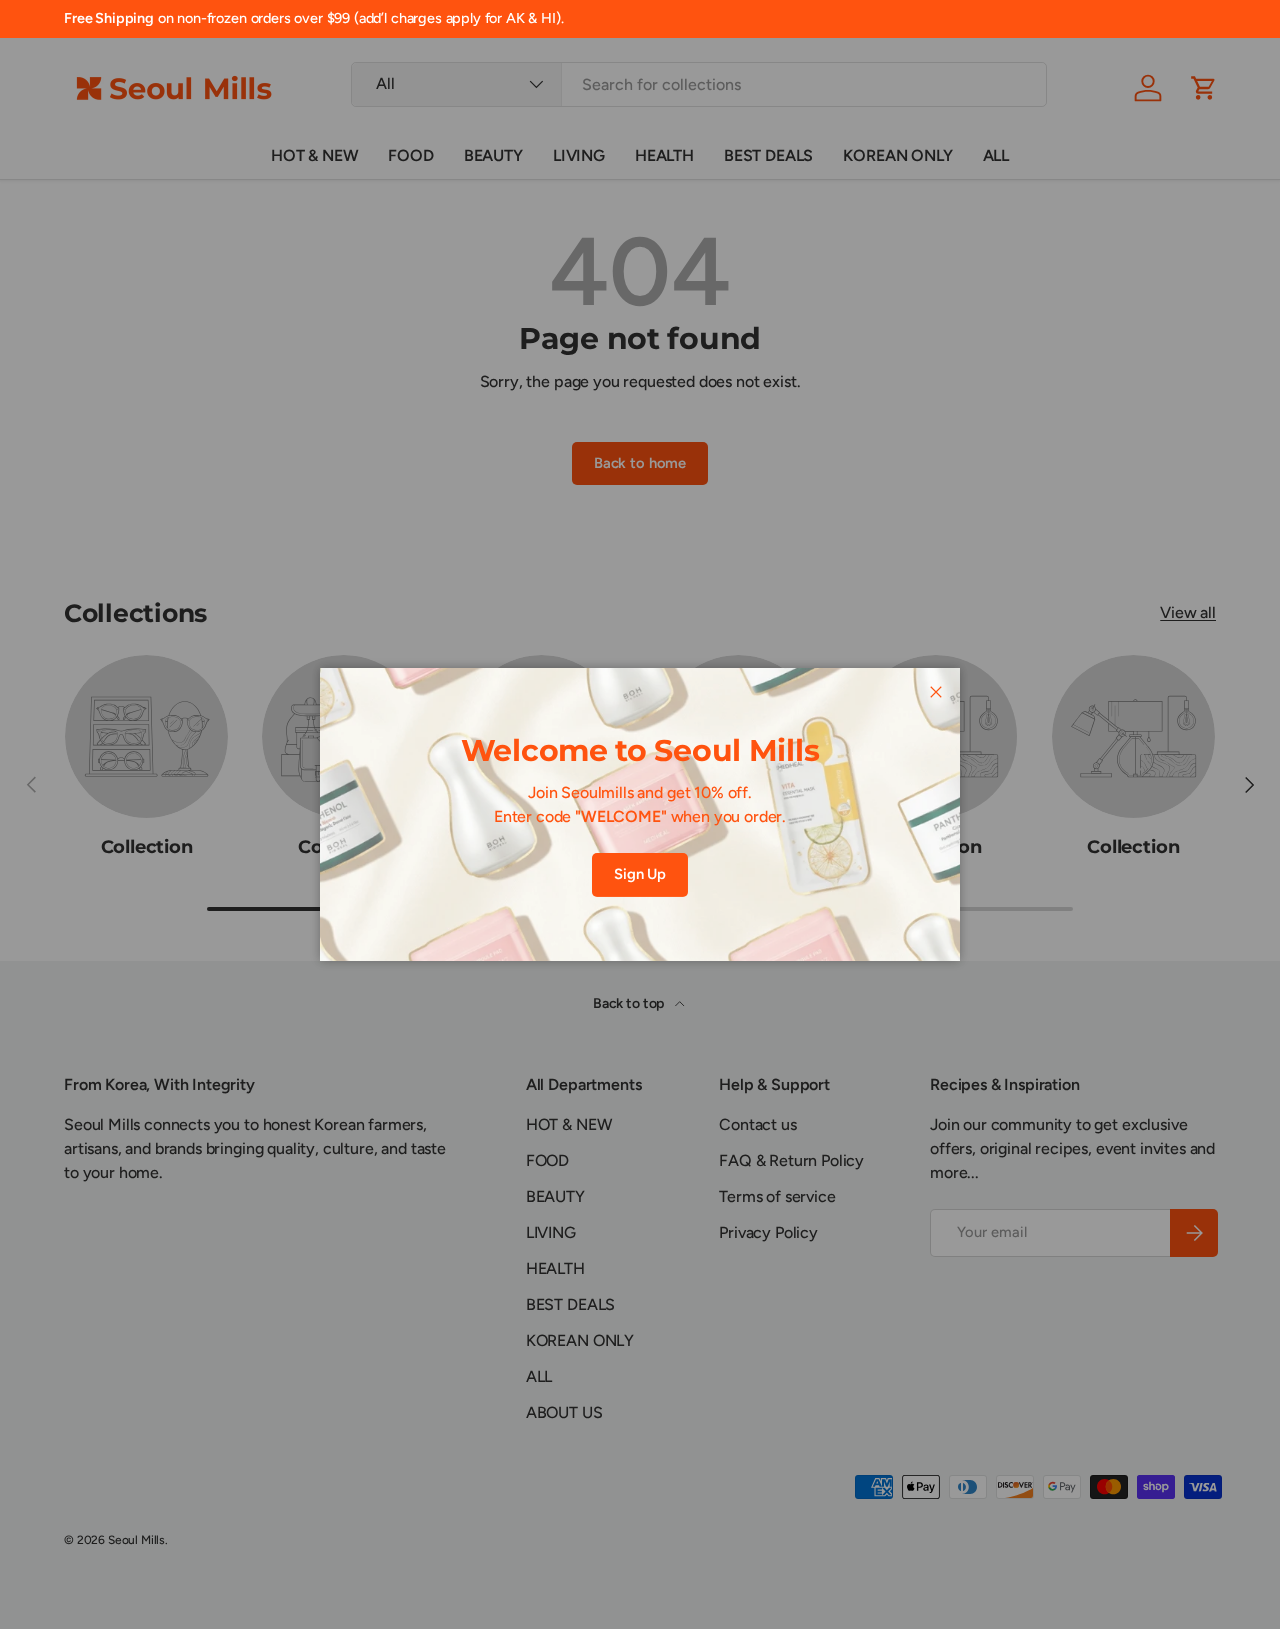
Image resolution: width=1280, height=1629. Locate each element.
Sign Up (640, 874)
